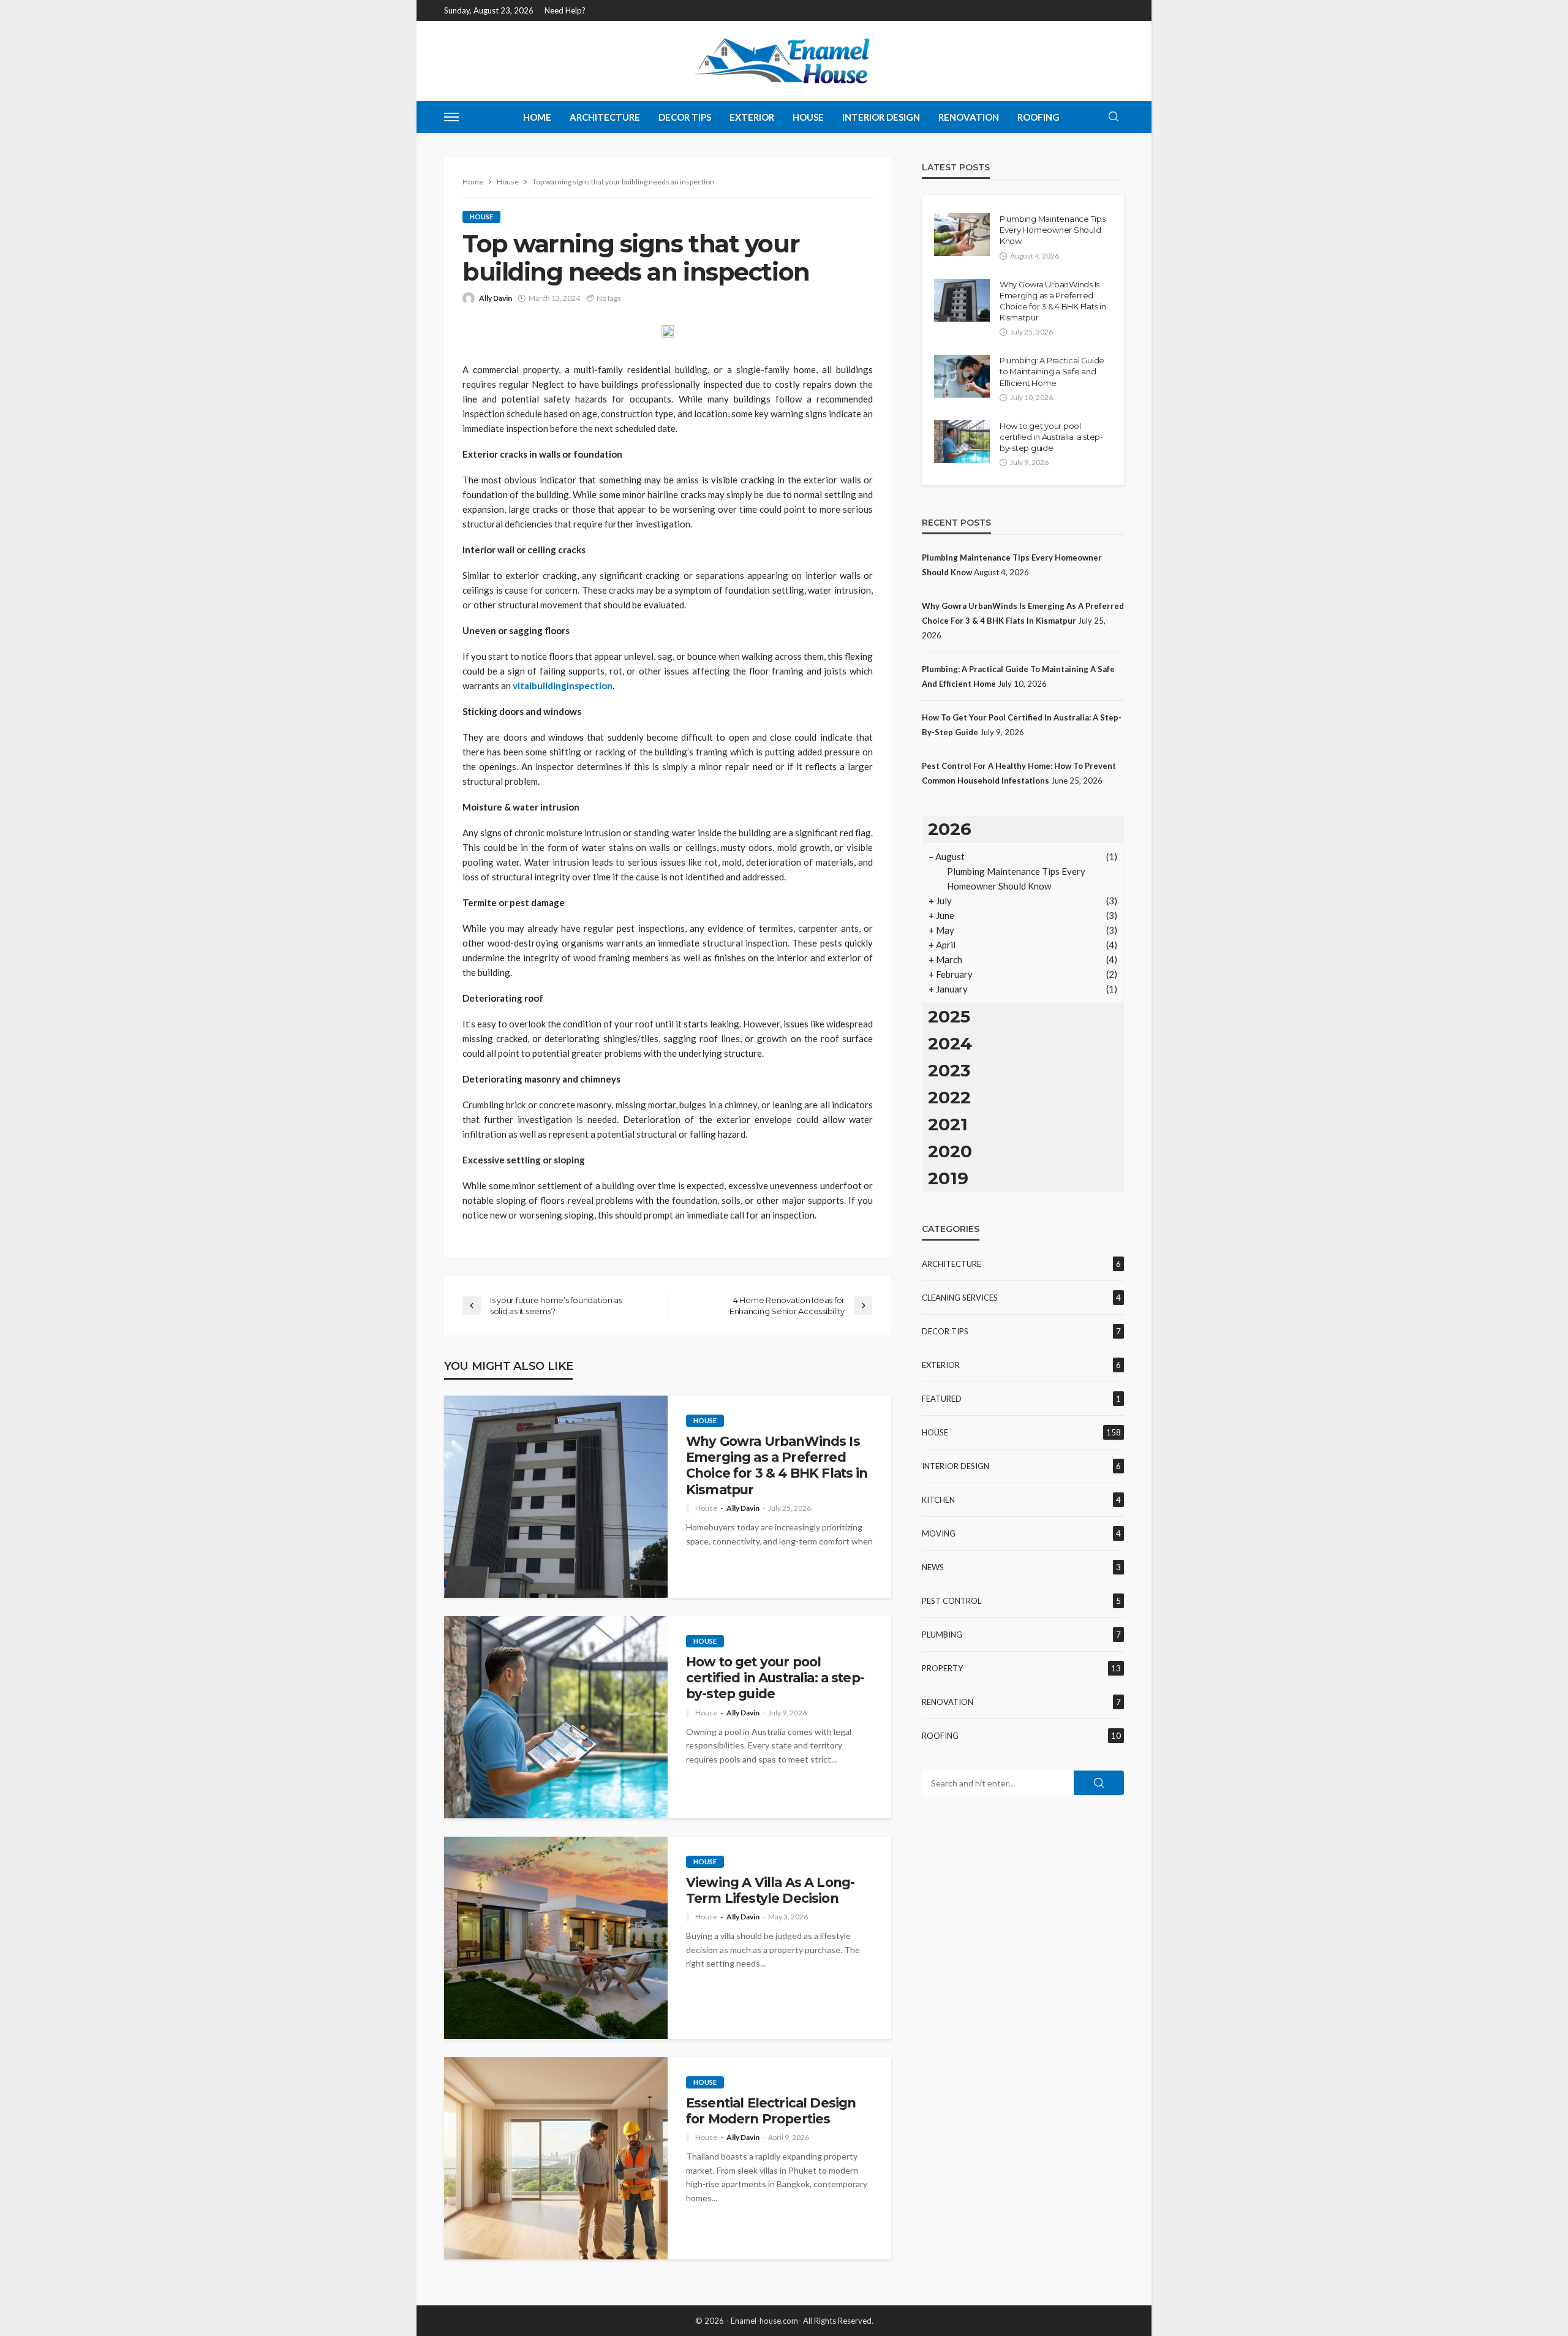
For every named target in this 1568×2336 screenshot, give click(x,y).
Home (537, 117)
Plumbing (942, 1635)
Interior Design (881, 117)
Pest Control (952, 1601)
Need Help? (565, 10)
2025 (949, 1016)
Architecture (605, 117)
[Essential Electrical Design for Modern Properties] (556, 2158)
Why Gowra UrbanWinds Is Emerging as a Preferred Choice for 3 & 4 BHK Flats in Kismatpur (777, 1465)
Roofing (1038, 117)
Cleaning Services (960, 1298)
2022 (949, 1097)
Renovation (969, 117)
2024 (950, 1043)
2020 (950, 1151)
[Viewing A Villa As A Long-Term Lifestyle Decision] (556, 1938)
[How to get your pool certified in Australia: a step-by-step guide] (556, 1717)
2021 (948, 1124)
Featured (942, 1399)
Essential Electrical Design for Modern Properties (771, 2111)
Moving (939, 1533)
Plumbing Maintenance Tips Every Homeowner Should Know (1053, 230)
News (933, 1567)
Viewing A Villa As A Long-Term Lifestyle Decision (770, 1890)
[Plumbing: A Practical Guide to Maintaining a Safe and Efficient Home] (962, 376)
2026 (950, 829)
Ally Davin (496, 298)
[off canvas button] (451, 117)
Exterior (752, 117)
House (808, 117)
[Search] (1114, 117)
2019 (948, 1178)
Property (942, 1668)
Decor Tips (685, 117)
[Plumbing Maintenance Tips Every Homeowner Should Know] (962, 235)
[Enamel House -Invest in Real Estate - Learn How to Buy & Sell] (784, 61)
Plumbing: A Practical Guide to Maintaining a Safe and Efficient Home (1052, 371)
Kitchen (938, 1500)
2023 (949, 1070)
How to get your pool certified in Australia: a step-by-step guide (775, 1678)
